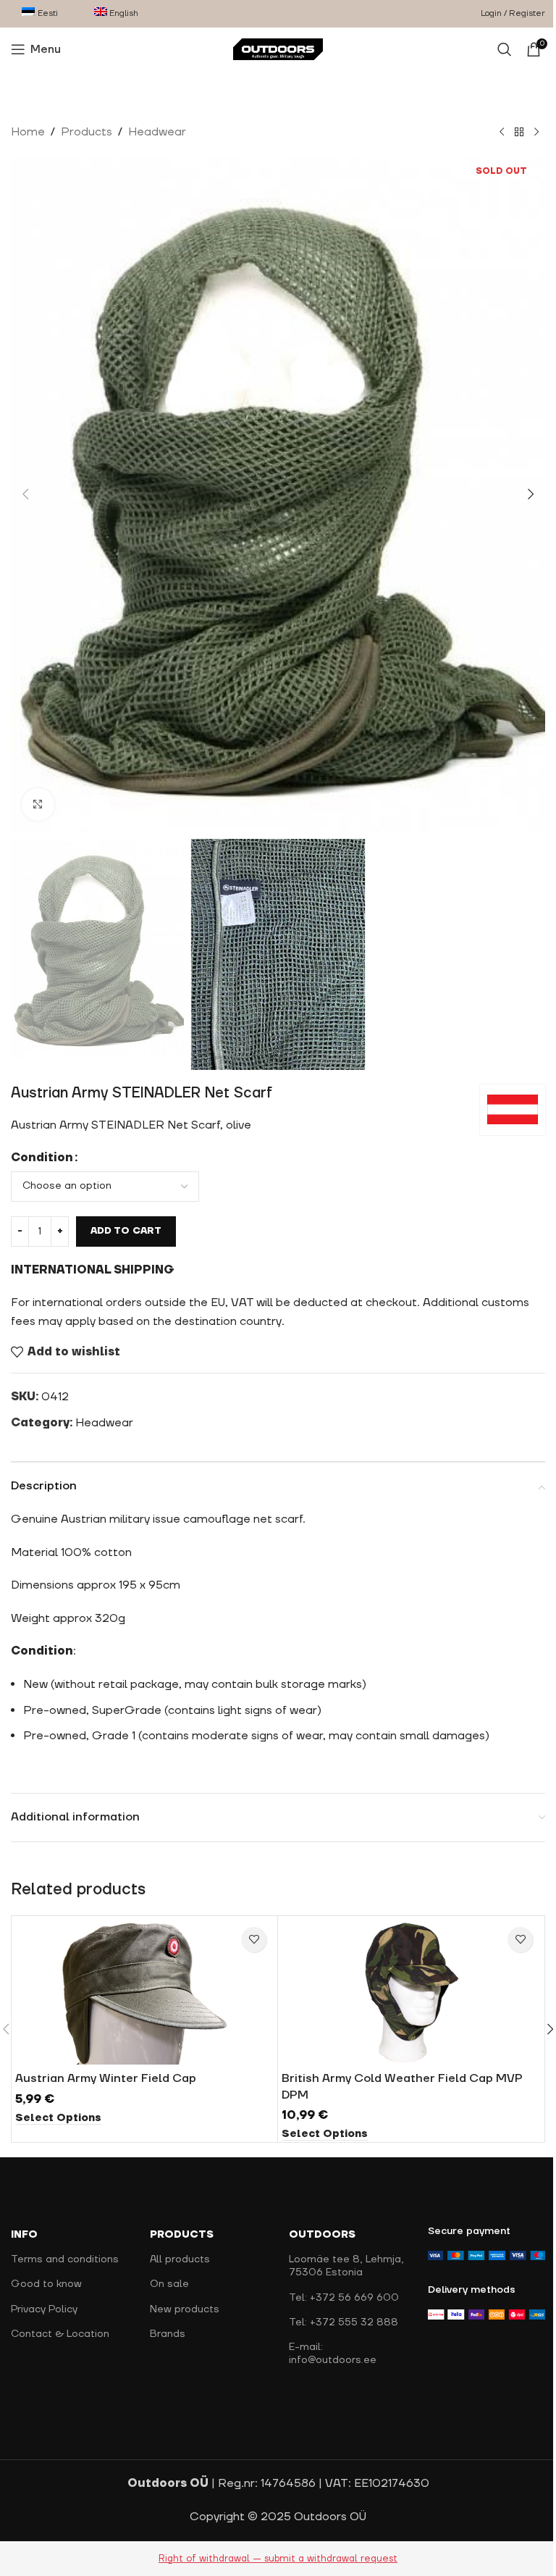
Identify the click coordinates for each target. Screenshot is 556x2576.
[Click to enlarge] (38, 804)
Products (87, 132)
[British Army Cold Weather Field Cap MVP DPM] (411, 1992)
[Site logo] (278, 49)
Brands (168, 2334)
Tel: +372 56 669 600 (344, 2298)
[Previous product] (502, 133)
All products (180, 2259)
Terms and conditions (65, 2259)
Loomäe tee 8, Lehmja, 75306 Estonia (346, 2266)
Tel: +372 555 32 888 (344, 2322)
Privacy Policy (44, 2309)
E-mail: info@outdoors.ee (333, 2354)
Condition (42, 1158)
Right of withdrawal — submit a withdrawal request (278, 2559)
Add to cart (126, 1231)
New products (185, 2309)
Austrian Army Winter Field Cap (106, 2078)
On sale (169, 2284)
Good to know (46, 2284)
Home (28, 132)
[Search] (505, 49)
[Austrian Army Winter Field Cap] (144, 1992)
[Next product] (536, 133)
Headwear (157, 132)
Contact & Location (60, 2334)
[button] (25, 494)
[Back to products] (519, 133)
